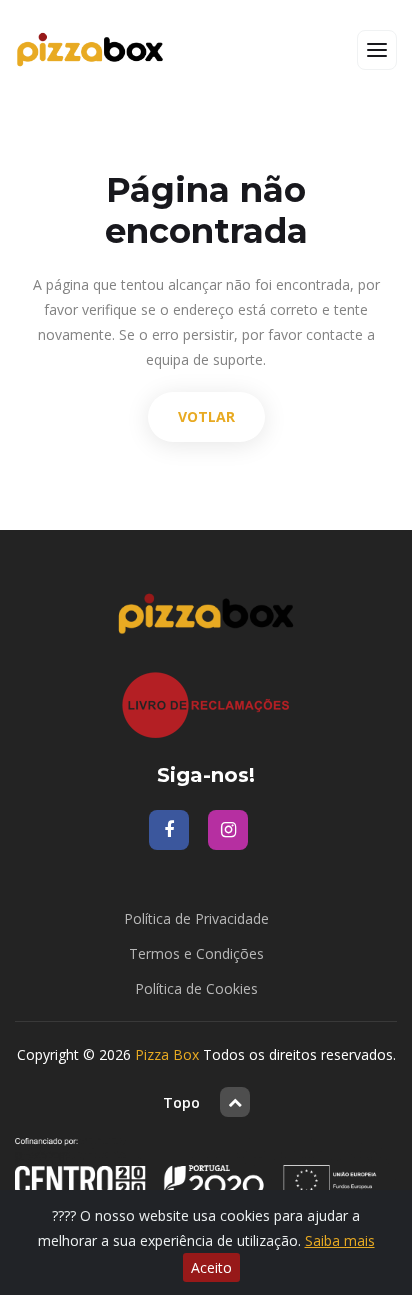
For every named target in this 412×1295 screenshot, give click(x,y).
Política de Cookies (196, 988)
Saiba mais (340, 1240)
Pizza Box (167, 1054)
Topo (181, 1102)
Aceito (211, 1267)
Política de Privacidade (196, 918)
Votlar (206, 416)
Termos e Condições (196, 953)
